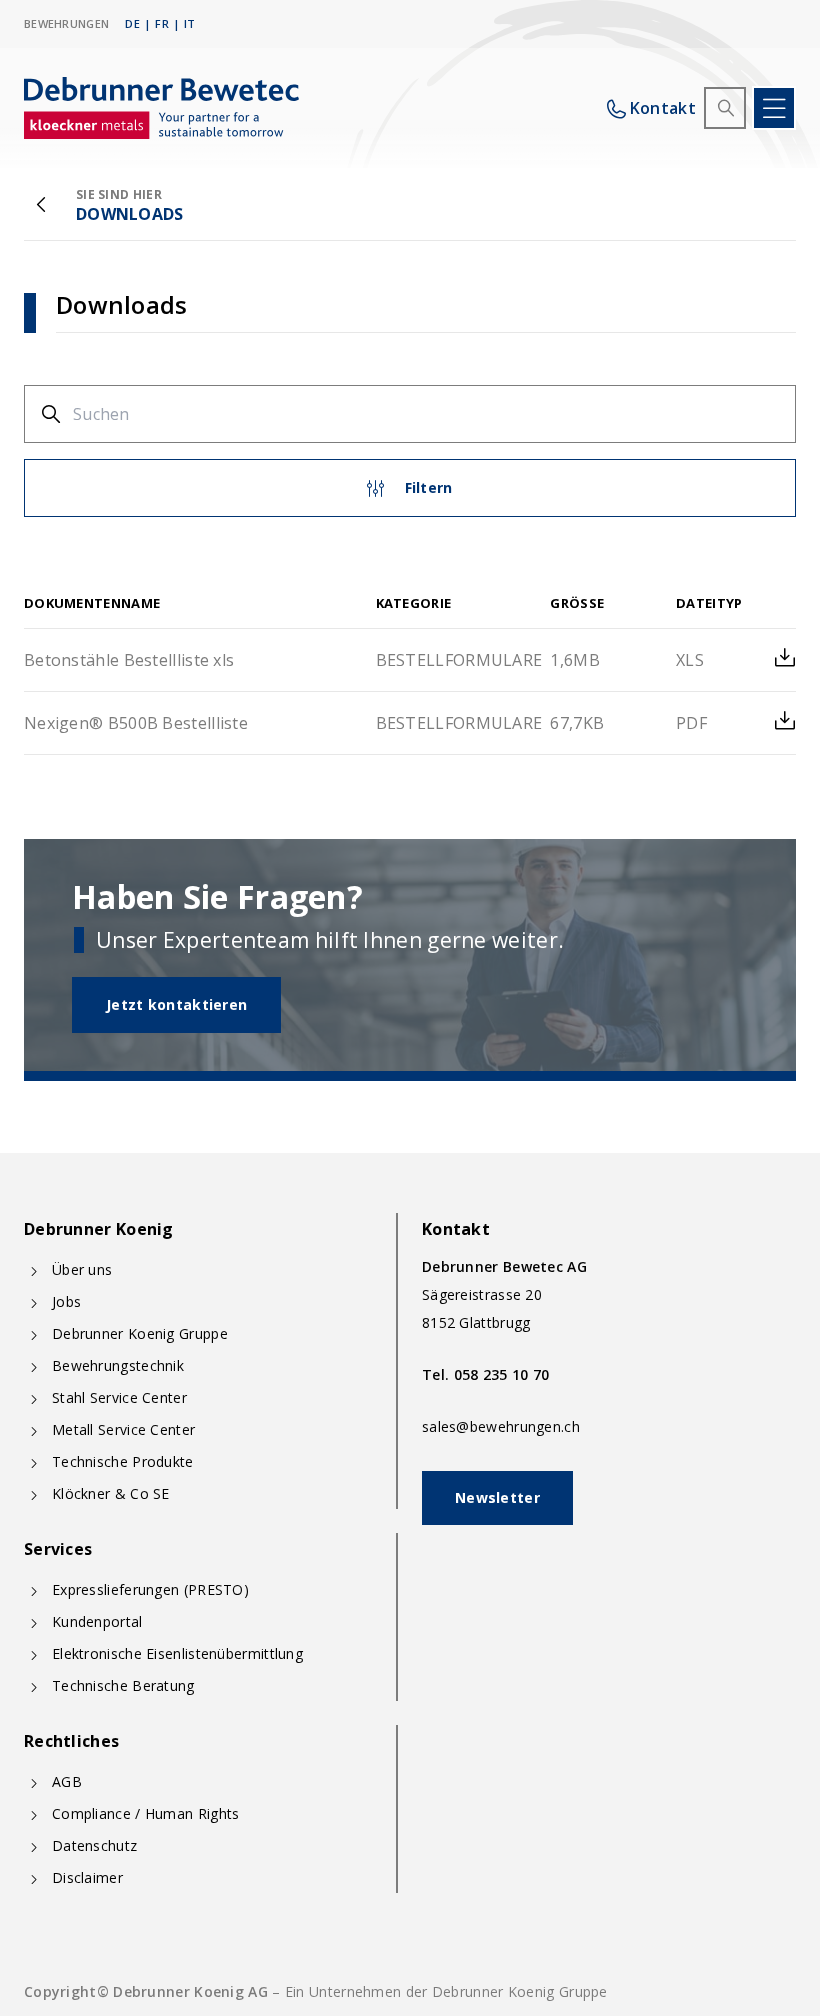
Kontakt (663, 108)
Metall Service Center (123, 1429)
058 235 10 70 (502, 1374)
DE (132, 23)
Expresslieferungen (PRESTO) (150, 1589)
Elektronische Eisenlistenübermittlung (177, 1653)
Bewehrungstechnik (118, 1365)
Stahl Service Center (119, 1397)
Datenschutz (94, 1845)
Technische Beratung (123, 1685)
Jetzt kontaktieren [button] (176, 1004)
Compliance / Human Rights (146, 1813)
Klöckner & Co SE (111, 1493)
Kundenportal (97, 1621)
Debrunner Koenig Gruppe (140, 1333)
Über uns (82, 1269)
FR (162, 23)
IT (190, 23)
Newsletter (497, 1497)
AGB (67, 1781)
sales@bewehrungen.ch (501, 1426)
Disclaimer (87, 1877)
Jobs (66, 1301)
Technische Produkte (123, 1461)
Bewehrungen (66, 23)
